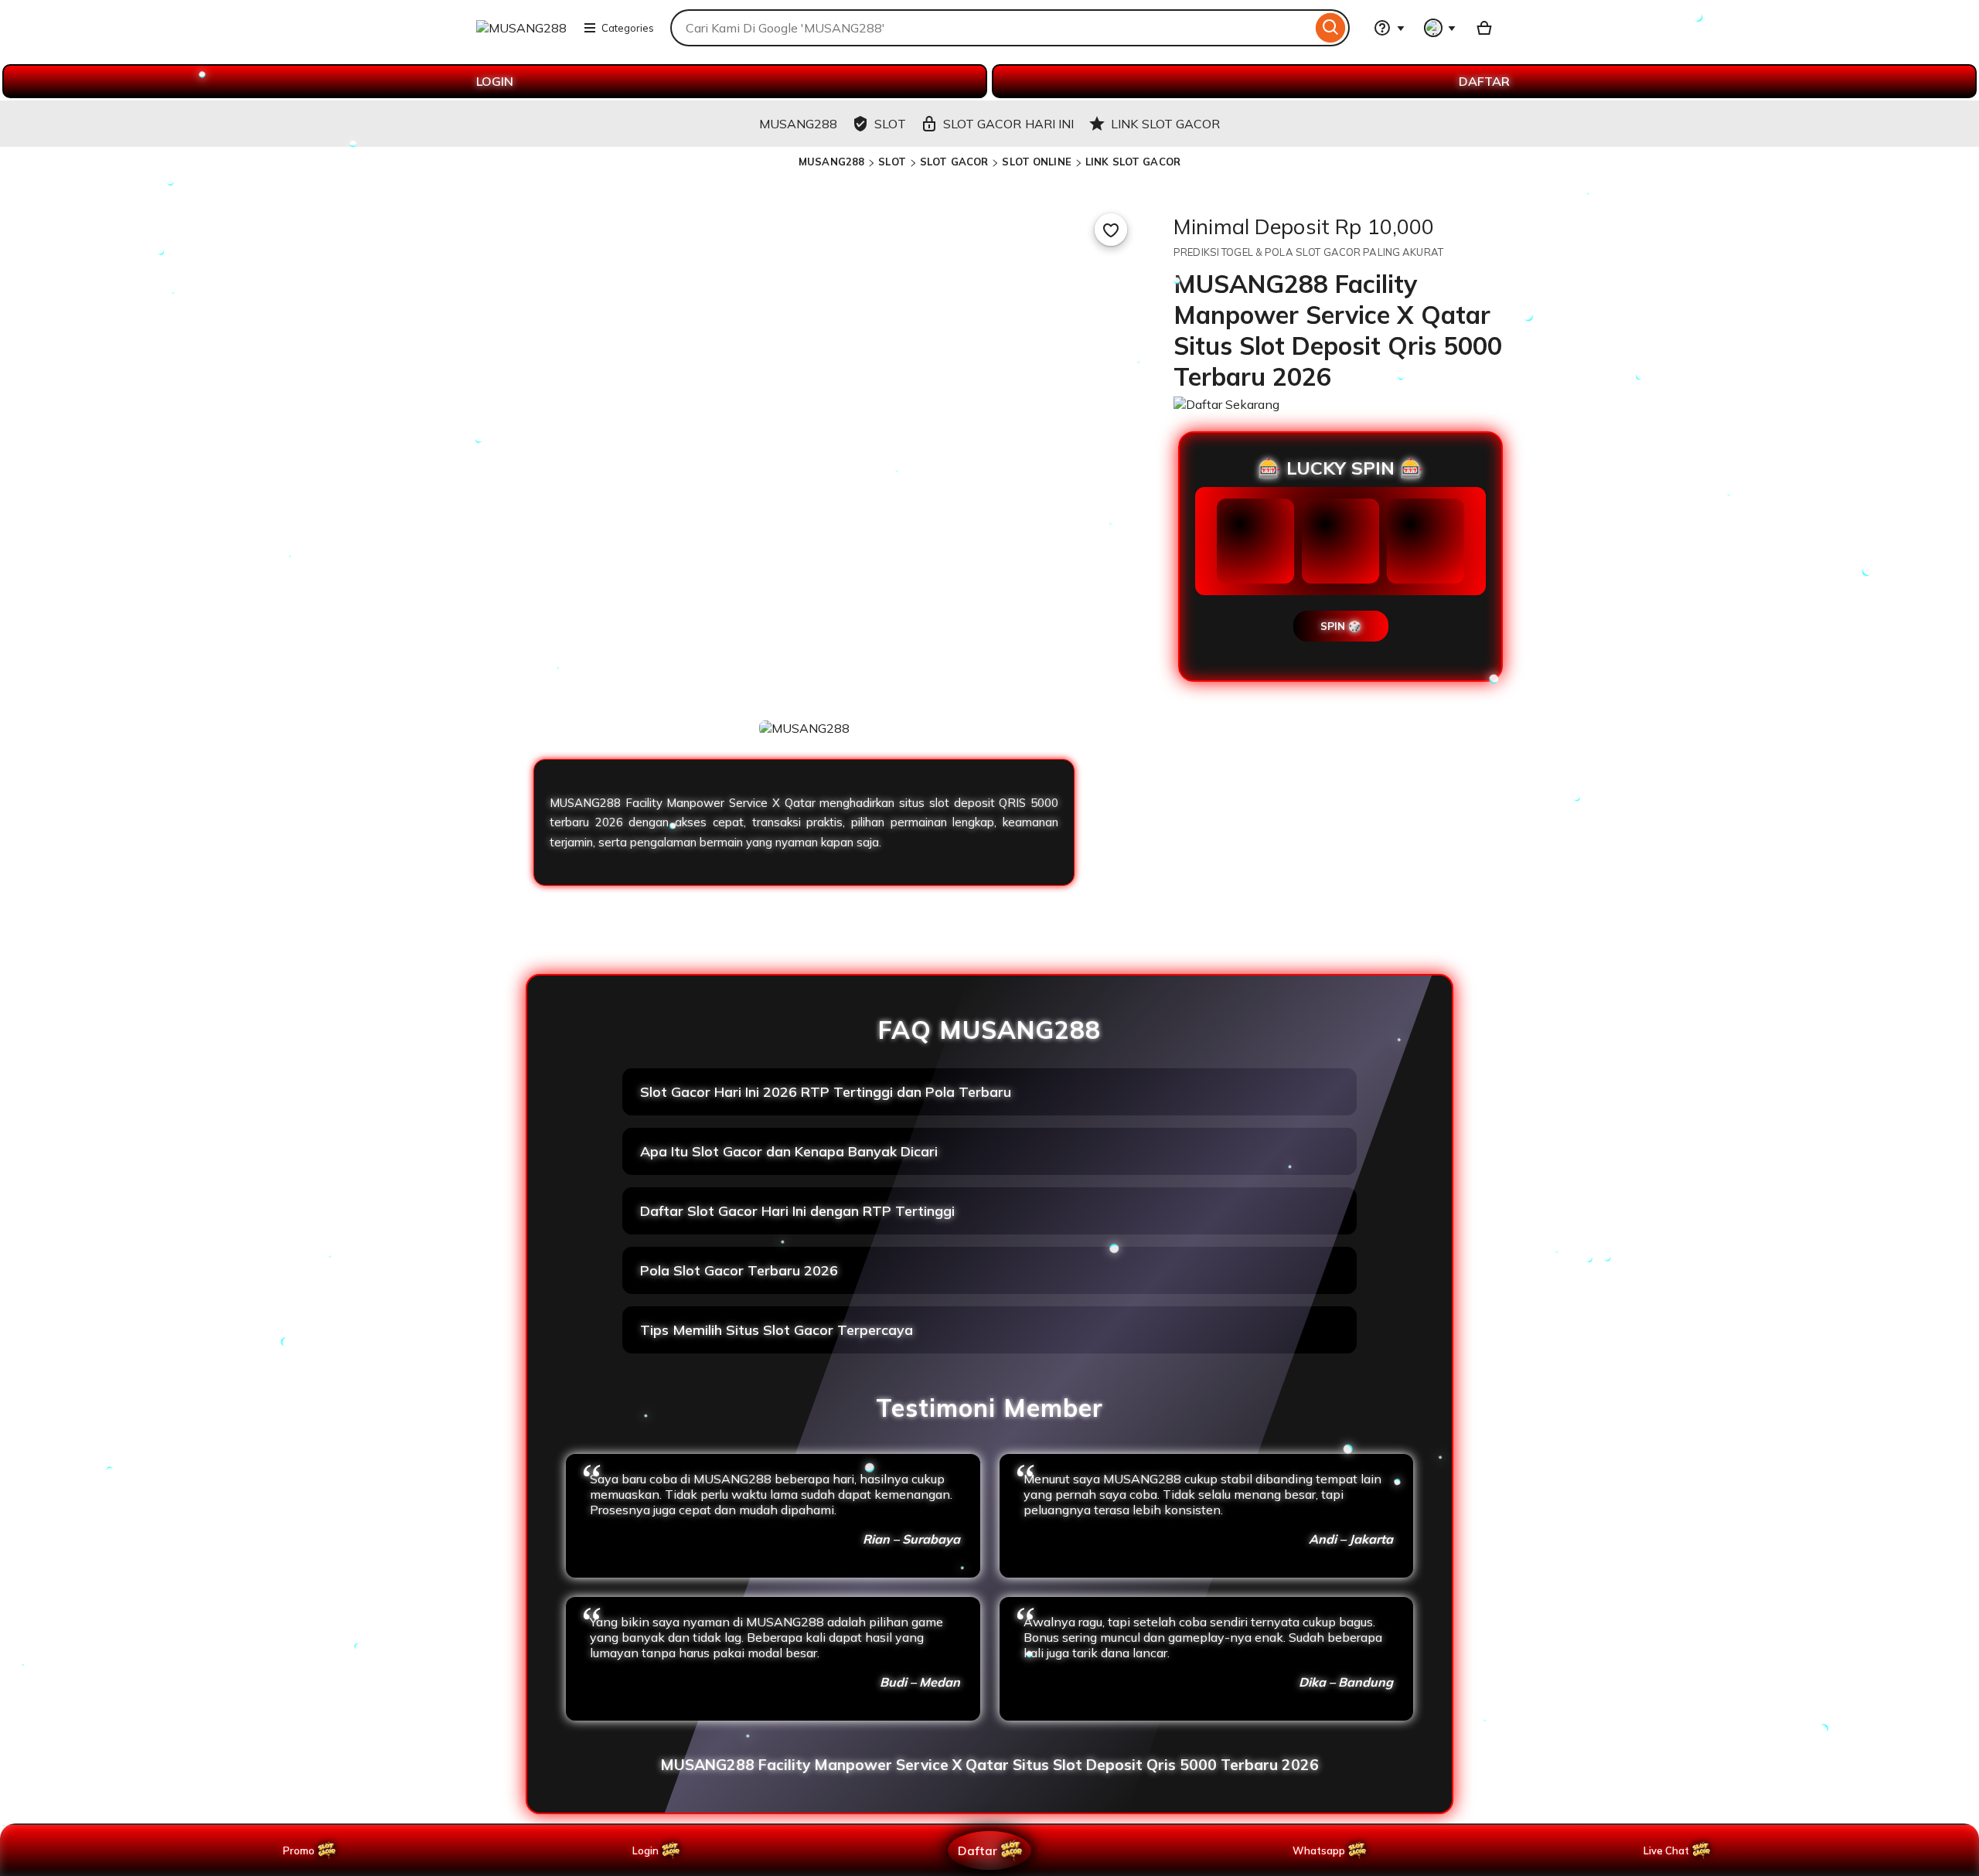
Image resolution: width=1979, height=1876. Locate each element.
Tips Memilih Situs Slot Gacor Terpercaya (777, 1330)
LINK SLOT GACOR (1133, 162)
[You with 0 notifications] (1440, 28)
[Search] (1331, 28)
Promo (299, 1850)
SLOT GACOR (954, 162)
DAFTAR (1484, 81)
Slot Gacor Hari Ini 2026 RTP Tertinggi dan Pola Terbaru (826, 1092)
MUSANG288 (831, 162)
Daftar (977, 1850)
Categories (628, 28)
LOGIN (495, 81)
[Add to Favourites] (1111, 230)
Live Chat (1666, 1850)
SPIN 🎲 (1341, 626)
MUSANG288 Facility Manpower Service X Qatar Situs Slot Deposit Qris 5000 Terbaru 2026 (989, 1765)
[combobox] (991, 28)
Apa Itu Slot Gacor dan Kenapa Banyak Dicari (789, 1151)
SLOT (892, 162)
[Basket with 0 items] (1484, 28)
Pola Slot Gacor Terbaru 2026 (739, 1270)
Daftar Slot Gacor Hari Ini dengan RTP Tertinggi (797, 1211)
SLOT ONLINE (1036, 162)
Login (645, 1850)
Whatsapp (1322, 1850)
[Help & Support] (1389, 28)
